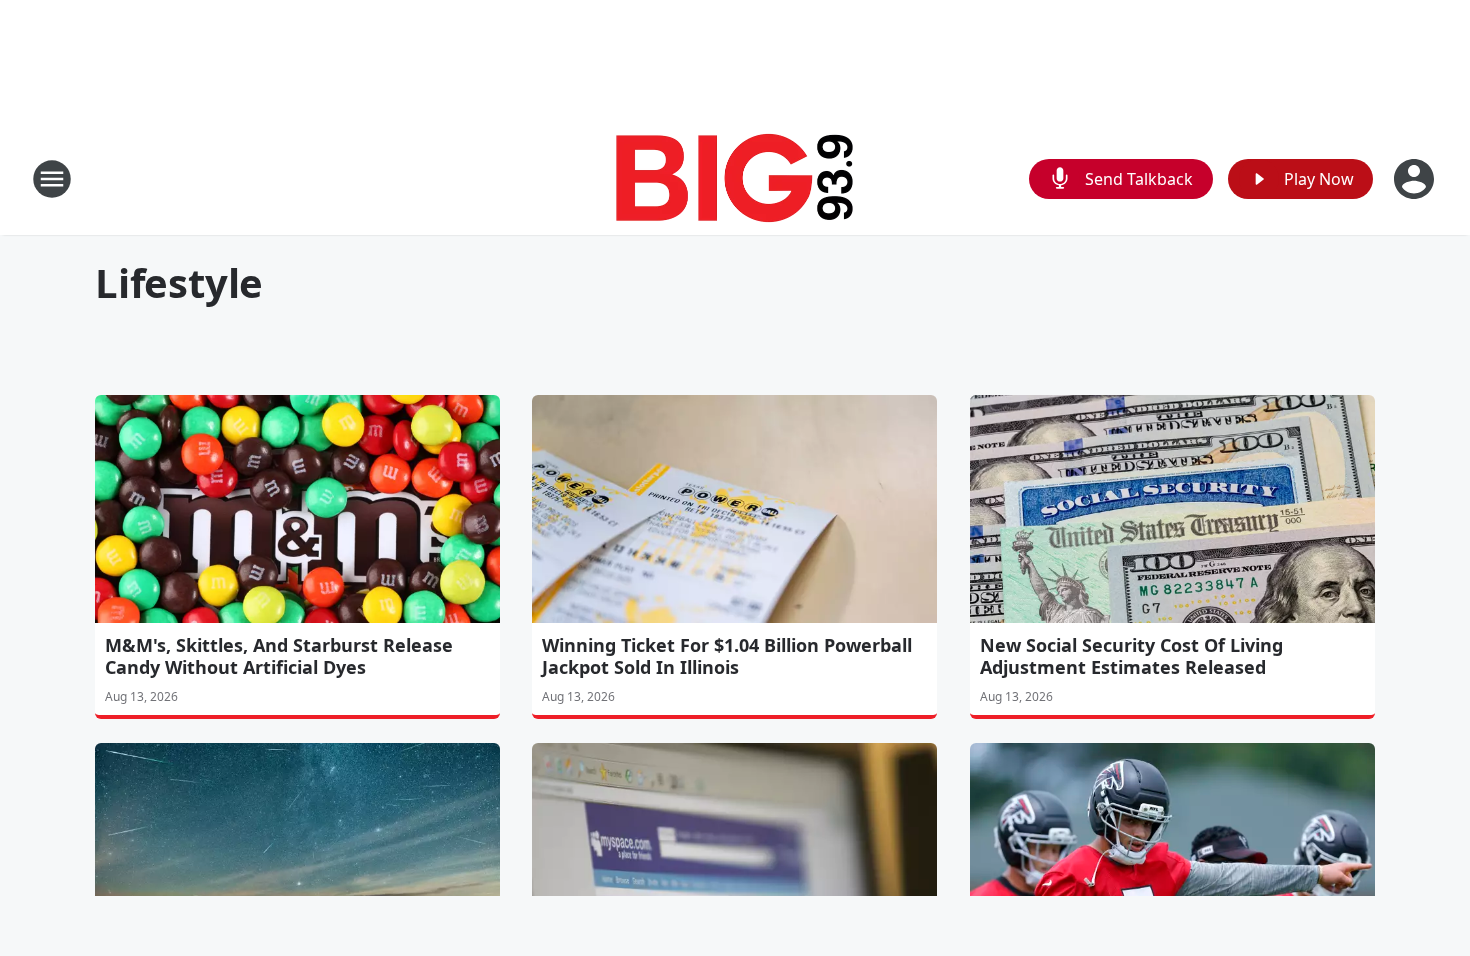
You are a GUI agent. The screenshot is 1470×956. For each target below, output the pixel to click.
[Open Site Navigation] (52, 179)
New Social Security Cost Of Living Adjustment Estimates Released (1131, 656)
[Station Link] (735, 178)
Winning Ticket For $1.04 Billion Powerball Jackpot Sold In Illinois (727, 656)
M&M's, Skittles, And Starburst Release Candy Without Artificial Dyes (279, 656)
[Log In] (1416, 179)
